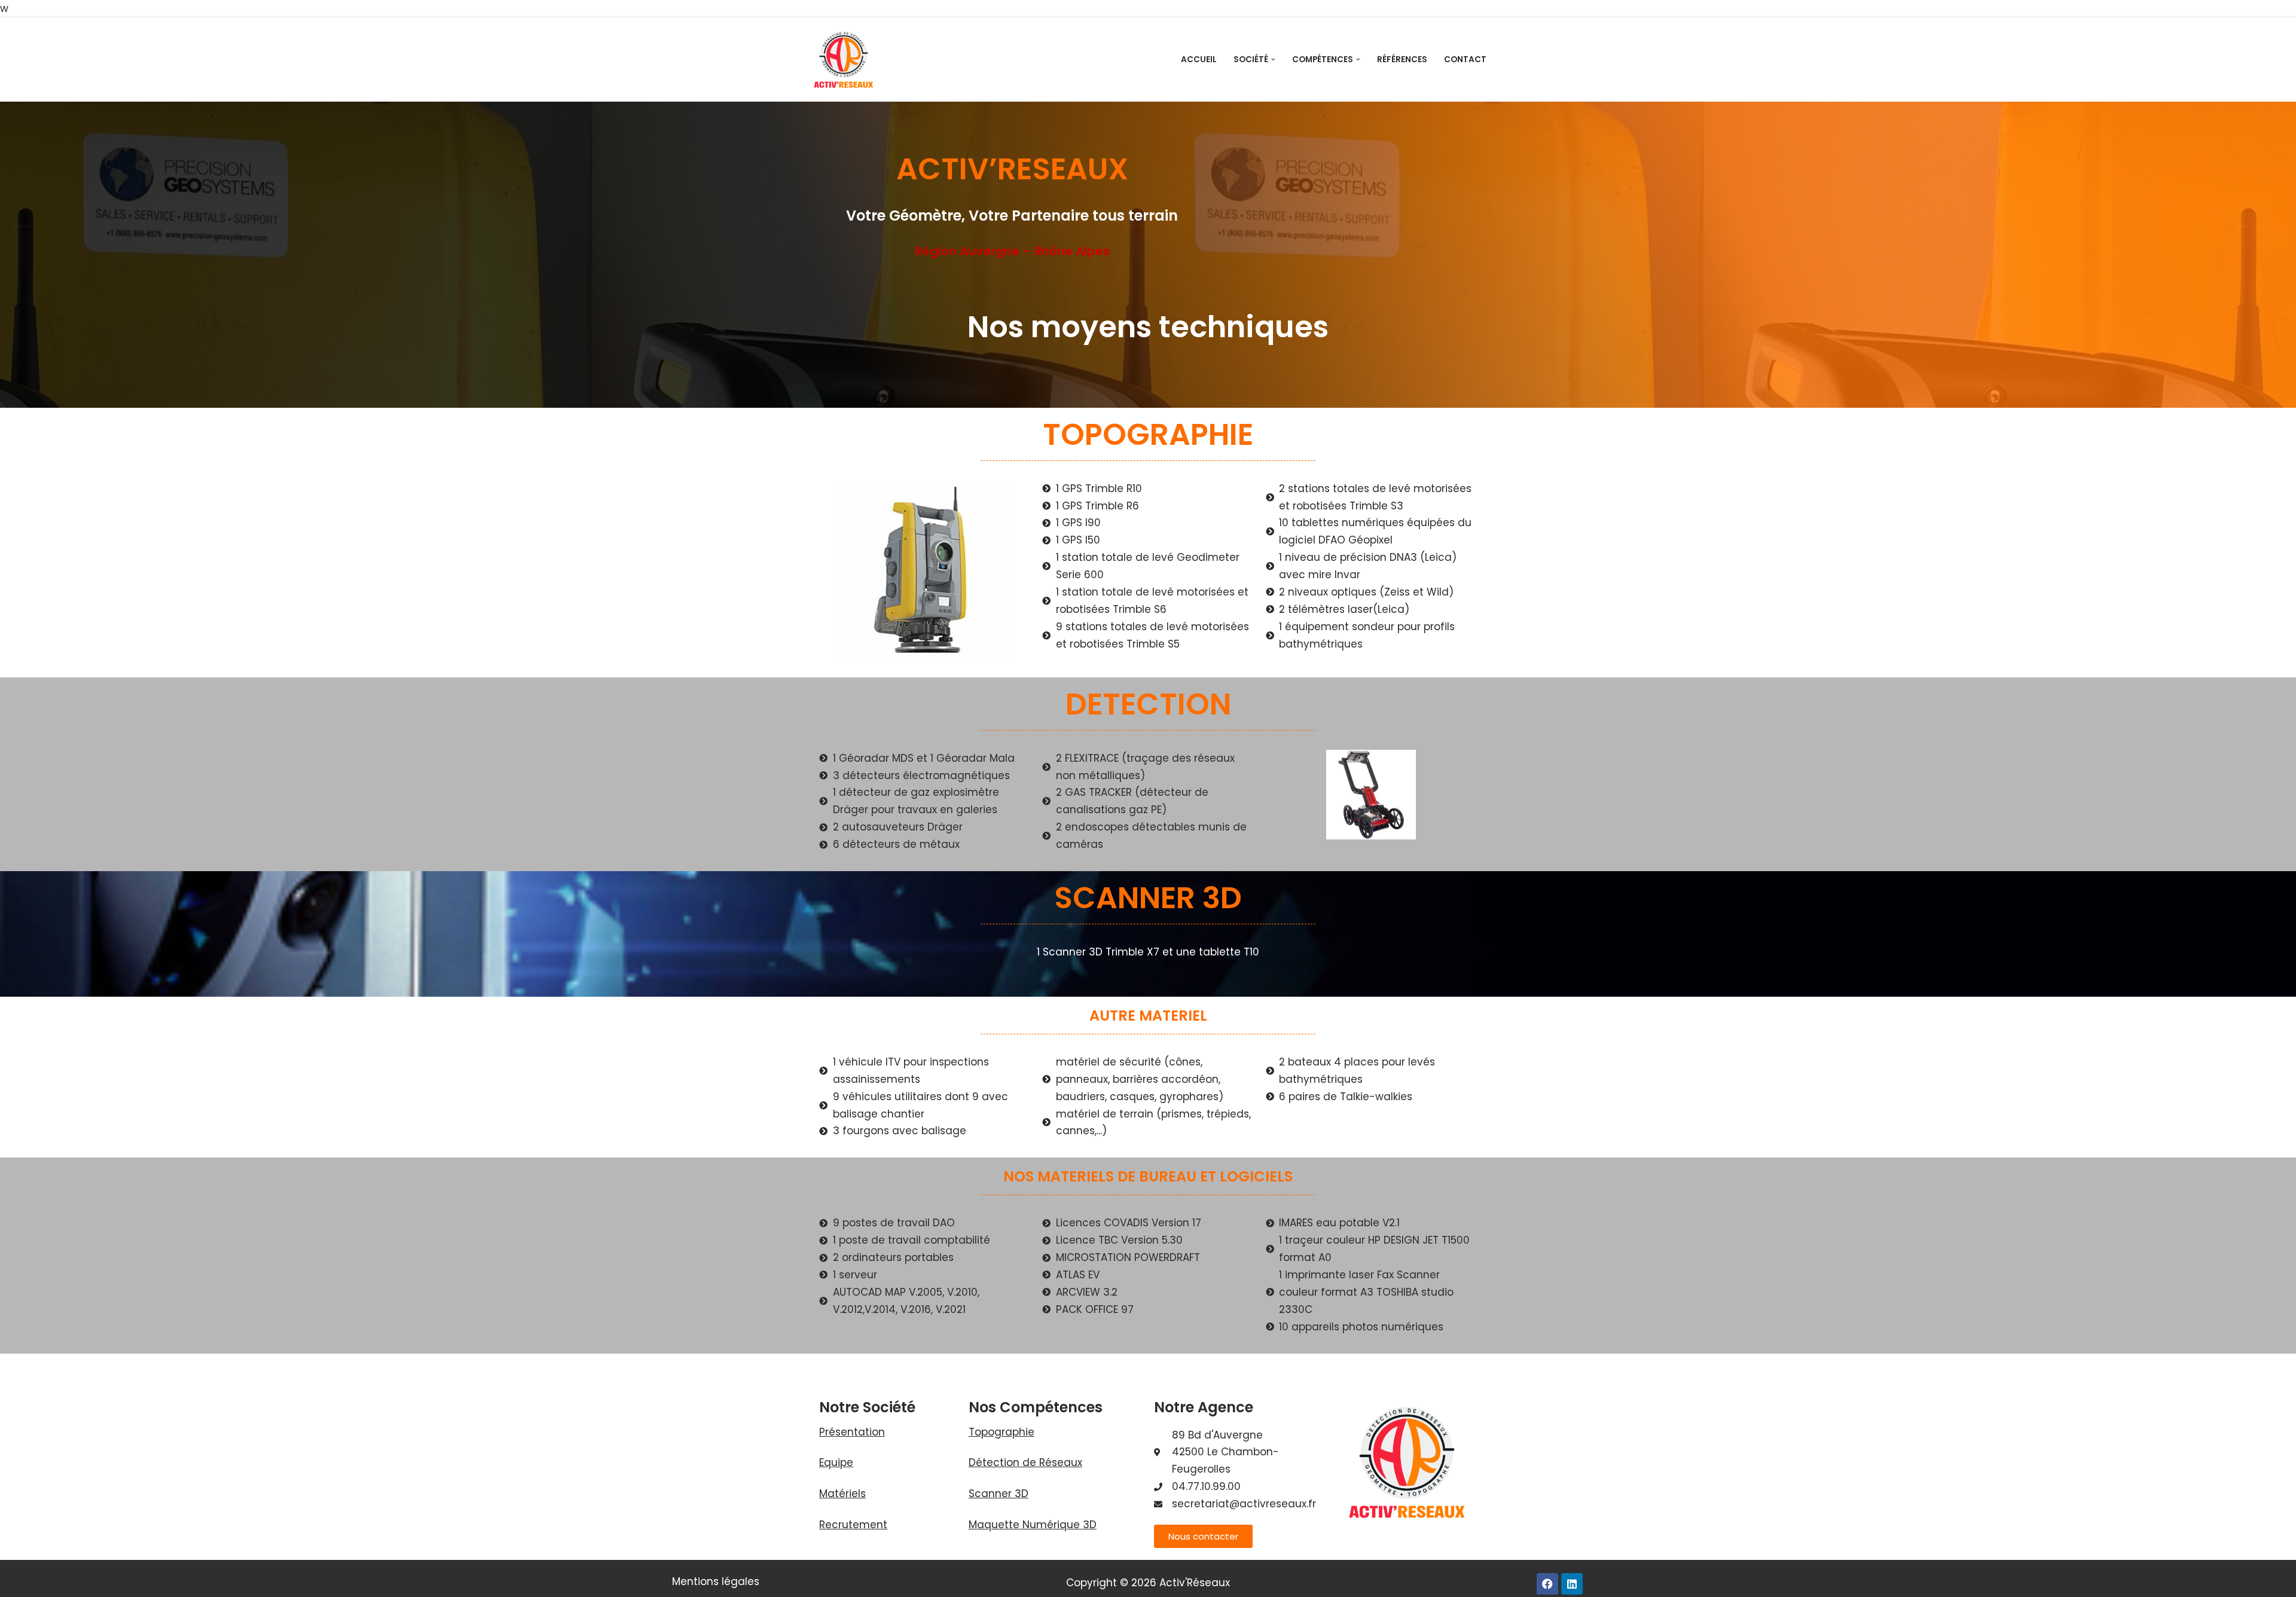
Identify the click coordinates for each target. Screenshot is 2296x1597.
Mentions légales (716, 1581)
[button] (1273, 59)
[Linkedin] (1572, 1584)
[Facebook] (1547, 1584)
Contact (1465, 59)
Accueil (1199, 59)
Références (1402, 59)
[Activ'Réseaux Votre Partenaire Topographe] (843, 60)
